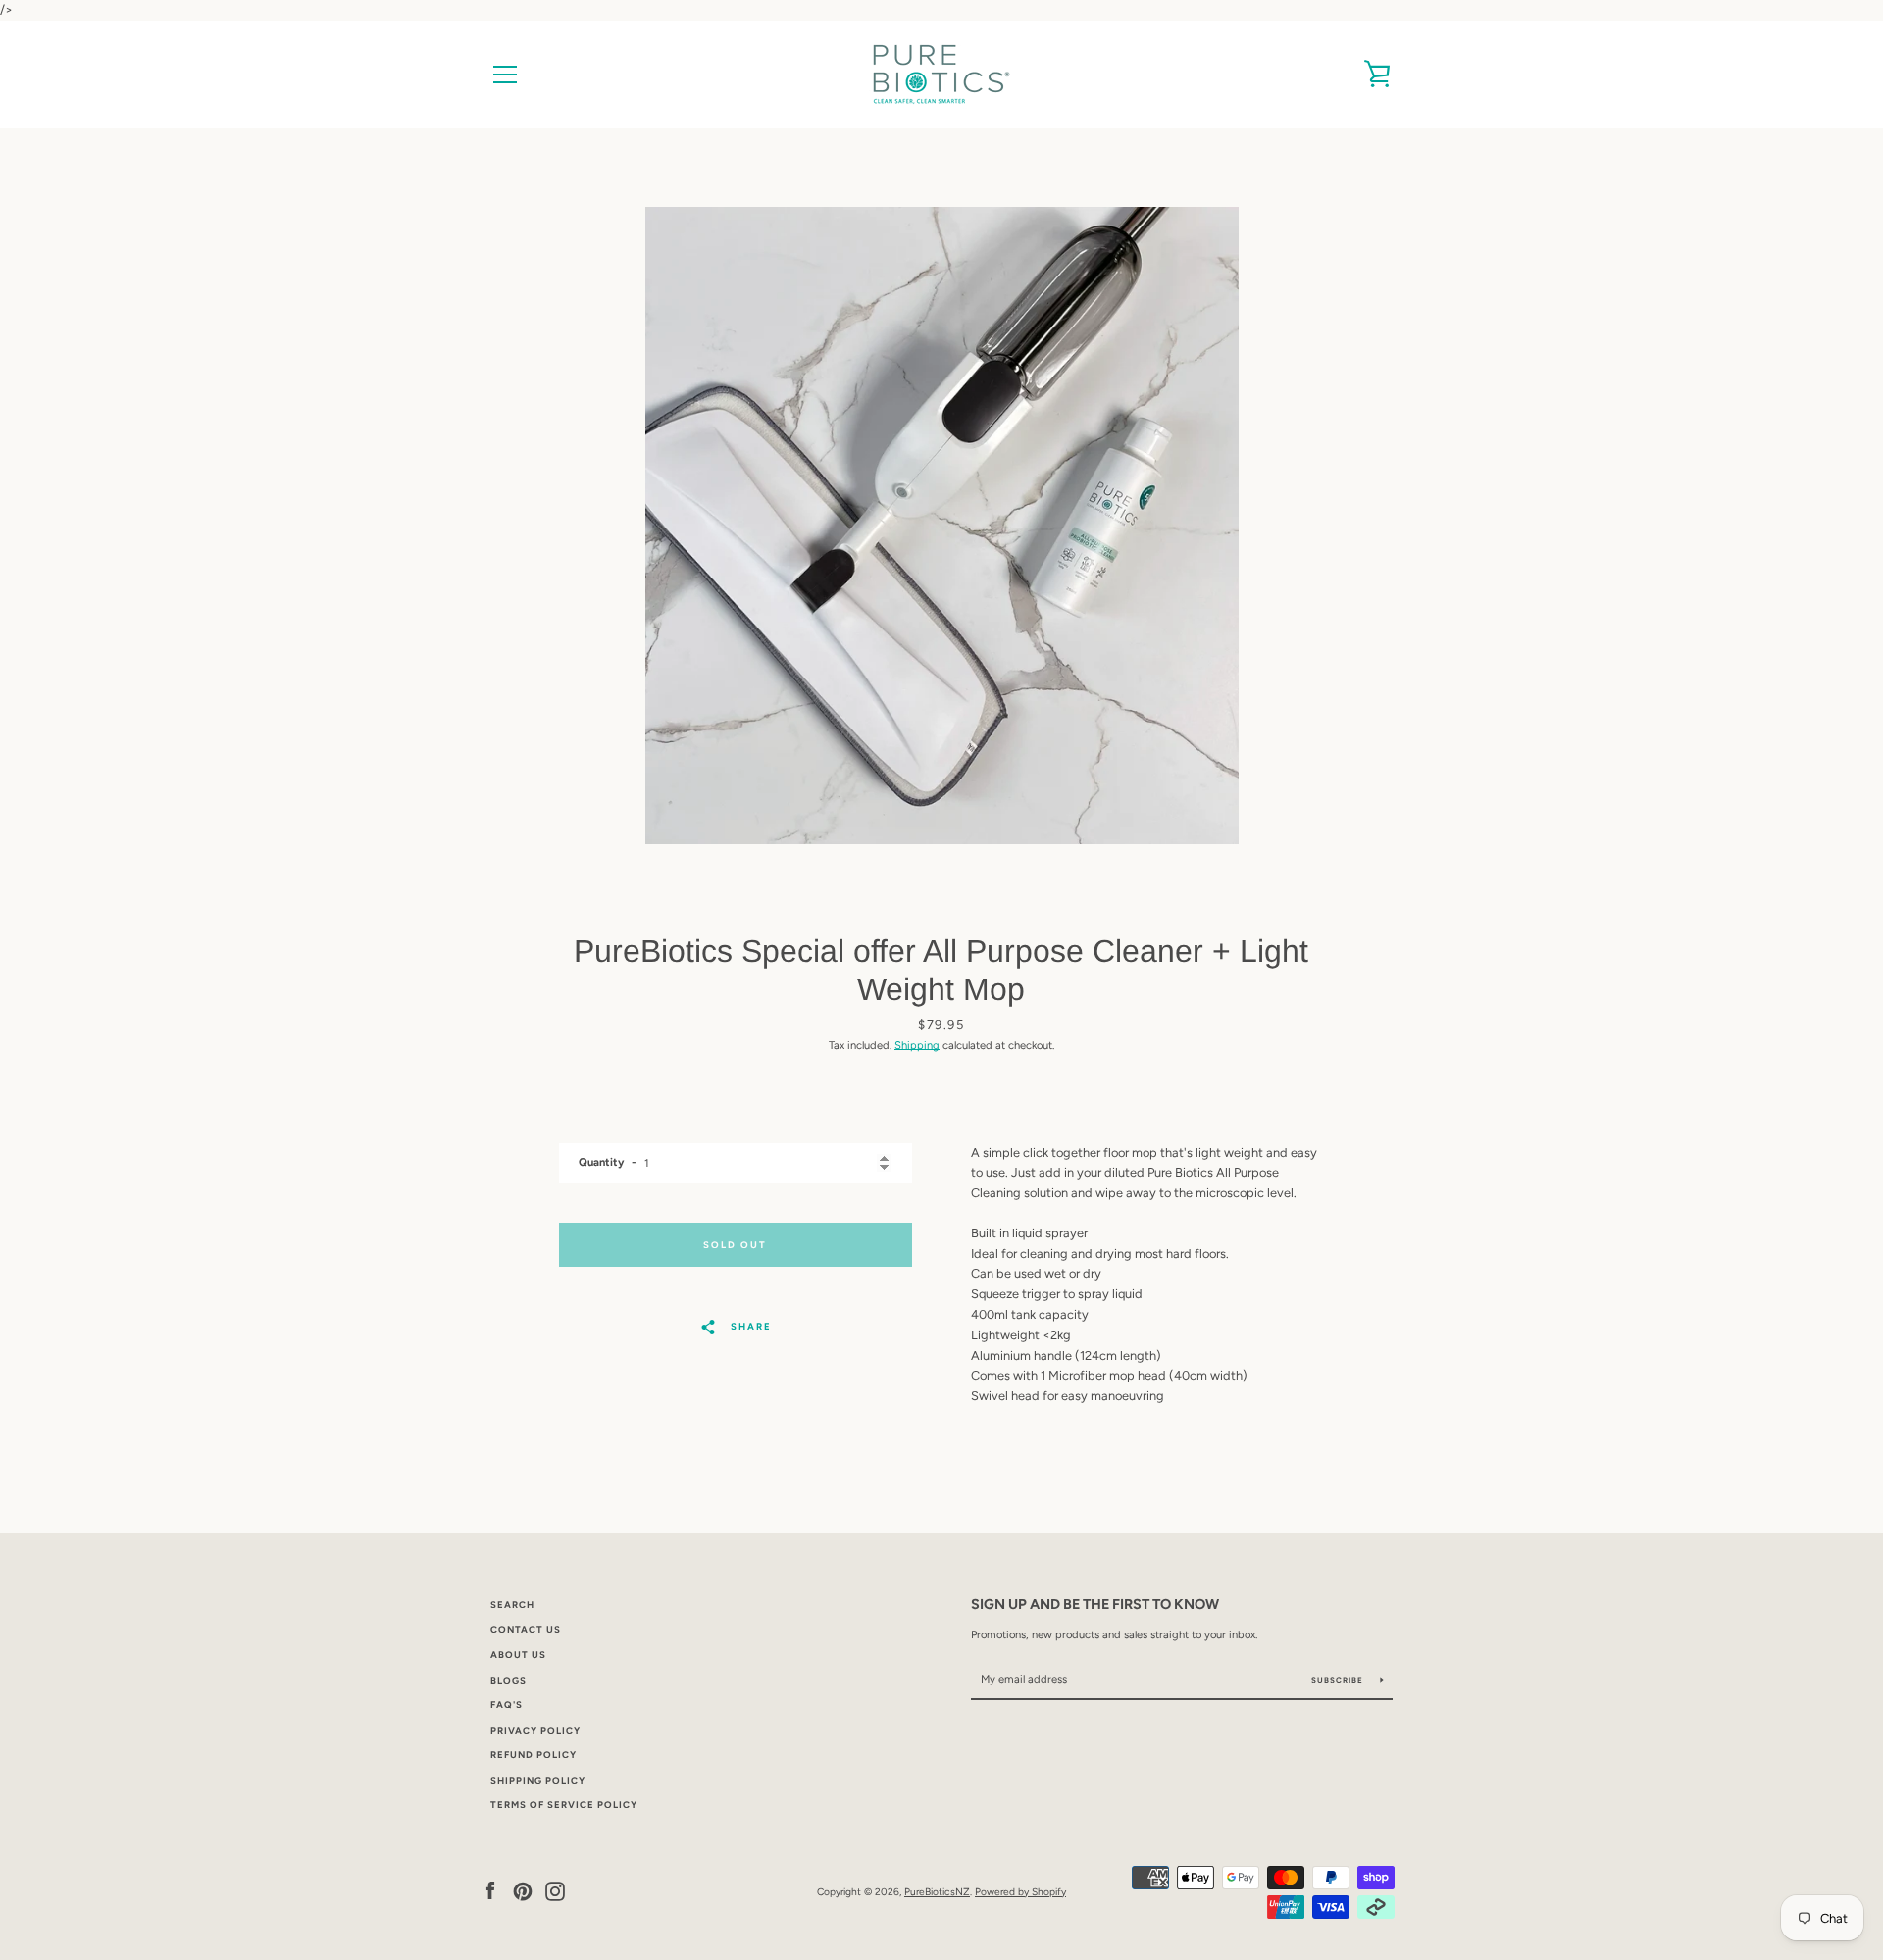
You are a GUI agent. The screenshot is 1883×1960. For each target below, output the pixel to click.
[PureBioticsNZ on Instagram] (555, 1891)
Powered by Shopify (1020, 1892)
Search (512, 1605)
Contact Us (526, 1629)
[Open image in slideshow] (942, 526)
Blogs (509, 1680)
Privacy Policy (535, 1730)
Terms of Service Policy (564, 1805)
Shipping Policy (538, 1780)
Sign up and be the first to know (1095, 1604)
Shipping (917, 1045)
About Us (518, 1655)
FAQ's (507, 1705)
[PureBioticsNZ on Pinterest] (523, 1891)
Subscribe (1339, 1680)
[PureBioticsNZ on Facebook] (490, 1891)
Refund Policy (534, 1755)
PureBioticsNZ (937, 1892)
